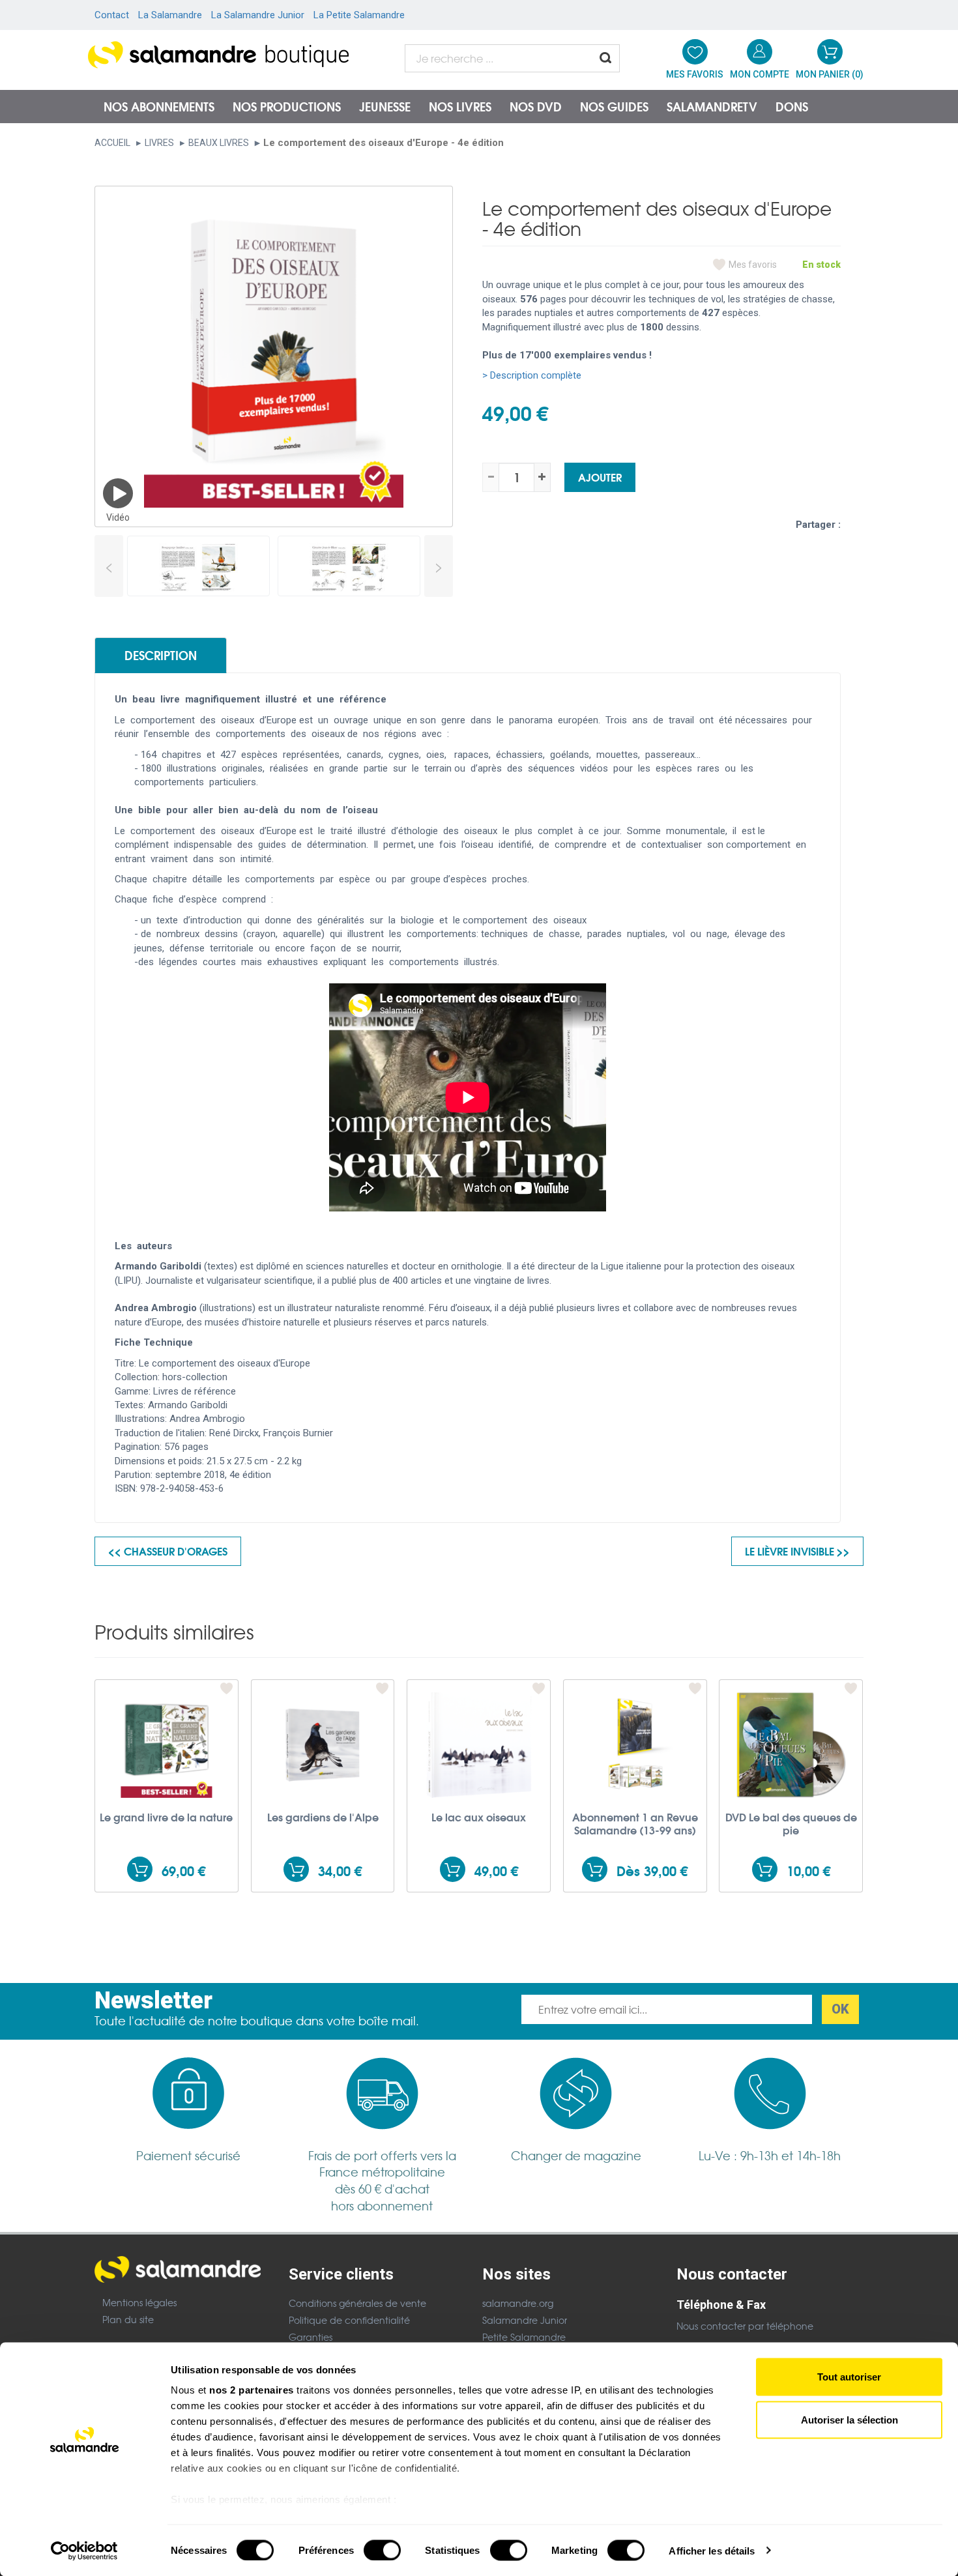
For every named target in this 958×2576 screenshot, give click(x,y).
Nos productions (287, 106)
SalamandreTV (712, 106)
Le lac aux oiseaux (479, 1817)
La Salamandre (170, 15)
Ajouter (600, 477)
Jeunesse (385, 106)
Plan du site (128, 2319)
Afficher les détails (712, 2550)
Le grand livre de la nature (166, 1817)
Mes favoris (753, 265)
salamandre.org (518, 2303)
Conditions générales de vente (357, 2303)
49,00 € (496, 1871)
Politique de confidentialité (349, 2320)
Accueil (112, 143)
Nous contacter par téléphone (745, 2326)
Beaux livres (219, 143)
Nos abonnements (159, 106)
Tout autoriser (849, 2377)
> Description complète (532, 375)
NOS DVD (536, 106)
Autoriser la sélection (849, 2419)
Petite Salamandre (524, 2337)
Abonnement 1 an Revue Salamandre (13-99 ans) (635, 1823)
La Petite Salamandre (359, 15)
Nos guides (614, 106)
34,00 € (340, 1871)
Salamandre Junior (525, 2320)
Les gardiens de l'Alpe (323, 1817)
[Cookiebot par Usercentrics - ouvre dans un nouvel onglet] (84, 2551)
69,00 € (183, 1871)
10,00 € (808, 1871)
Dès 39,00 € (652, 1871)
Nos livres (460, 106)
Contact (112, 15)
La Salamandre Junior (258, 15)
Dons (792, 106)
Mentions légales (139, 2302)
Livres (159, 143)
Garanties (311, 2337)
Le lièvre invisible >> (797, 1551)
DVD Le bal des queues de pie (791, 1823)
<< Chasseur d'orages (168, 1551)
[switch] (382, 2550)
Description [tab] (161, 655)
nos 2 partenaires (252, 2390)
